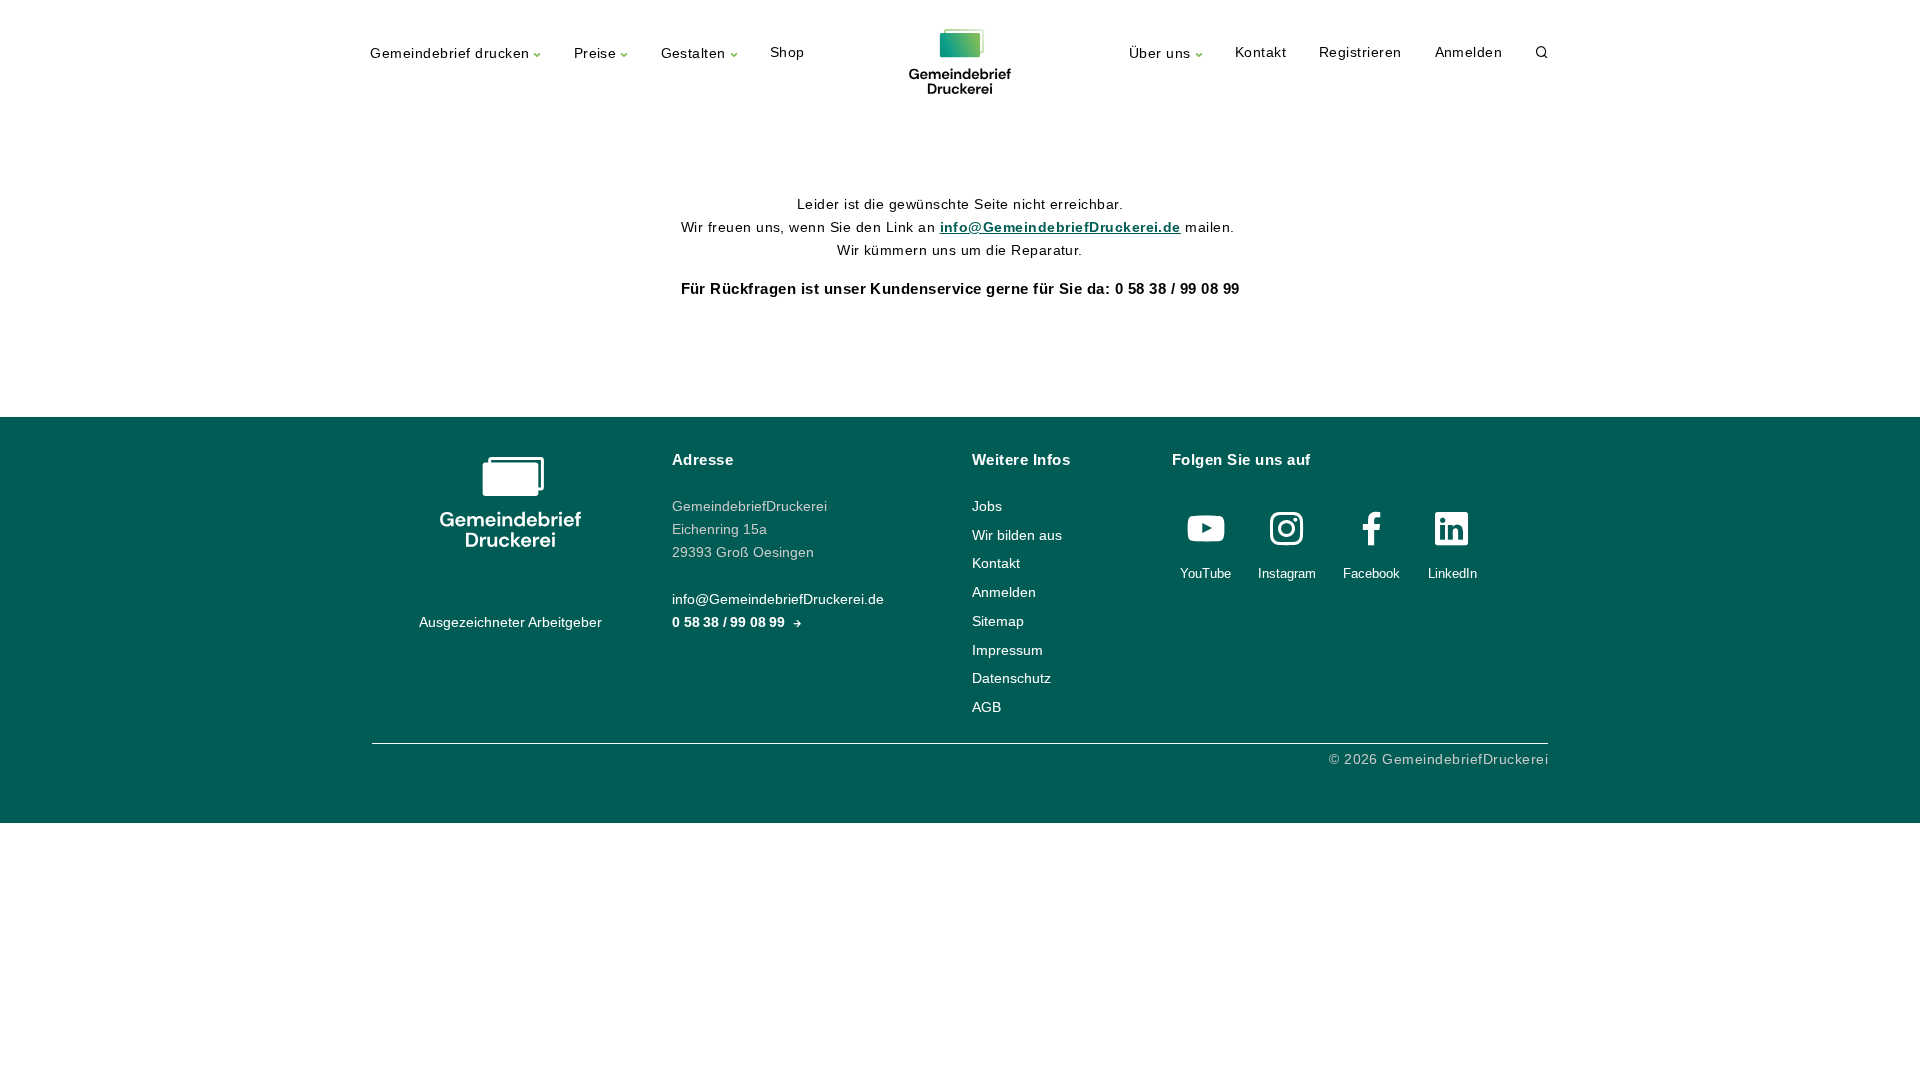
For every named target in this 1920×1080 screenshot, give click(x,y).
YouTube (1205, 573)
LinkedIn (1452, 573)
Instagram (1287, 573)
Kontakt (1260, 52)
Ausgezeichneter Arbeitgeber (510, 622)
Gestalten (693, 53)
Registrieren (1360, 52)
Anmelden (1469, 52)
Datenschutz (1011, 678)
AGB (986, 706)
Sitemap (998, 620)
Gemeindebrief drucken (449, 53)
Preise (595, 53)
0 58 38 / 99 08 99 (730, 622)
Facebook (1371, 573)
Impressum (1007, 649)
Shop (787, 52)
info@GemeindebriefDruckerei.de (1060, 227)
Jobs (987, 506)
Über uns (1160, 53)
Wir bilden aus (1017, 534)
